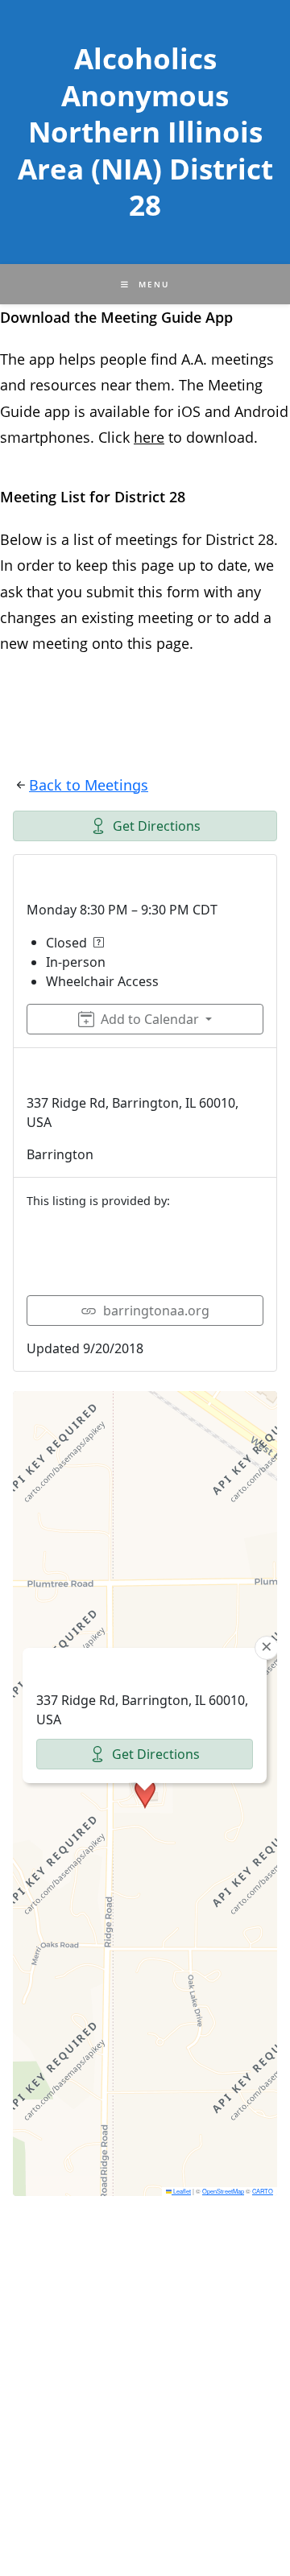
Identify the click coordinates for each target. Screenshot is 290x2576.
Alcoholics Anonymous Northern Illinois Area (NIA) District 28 (145, 132)
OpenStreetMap (223, 2191)
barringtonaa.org (156, 1311)
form (185, 592)
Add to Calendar (150, 1019)
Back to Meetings (89, 785)
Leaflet (181, 2191)
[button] (145, 1794)
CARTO (263, 2191)
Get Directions (157, 826)
